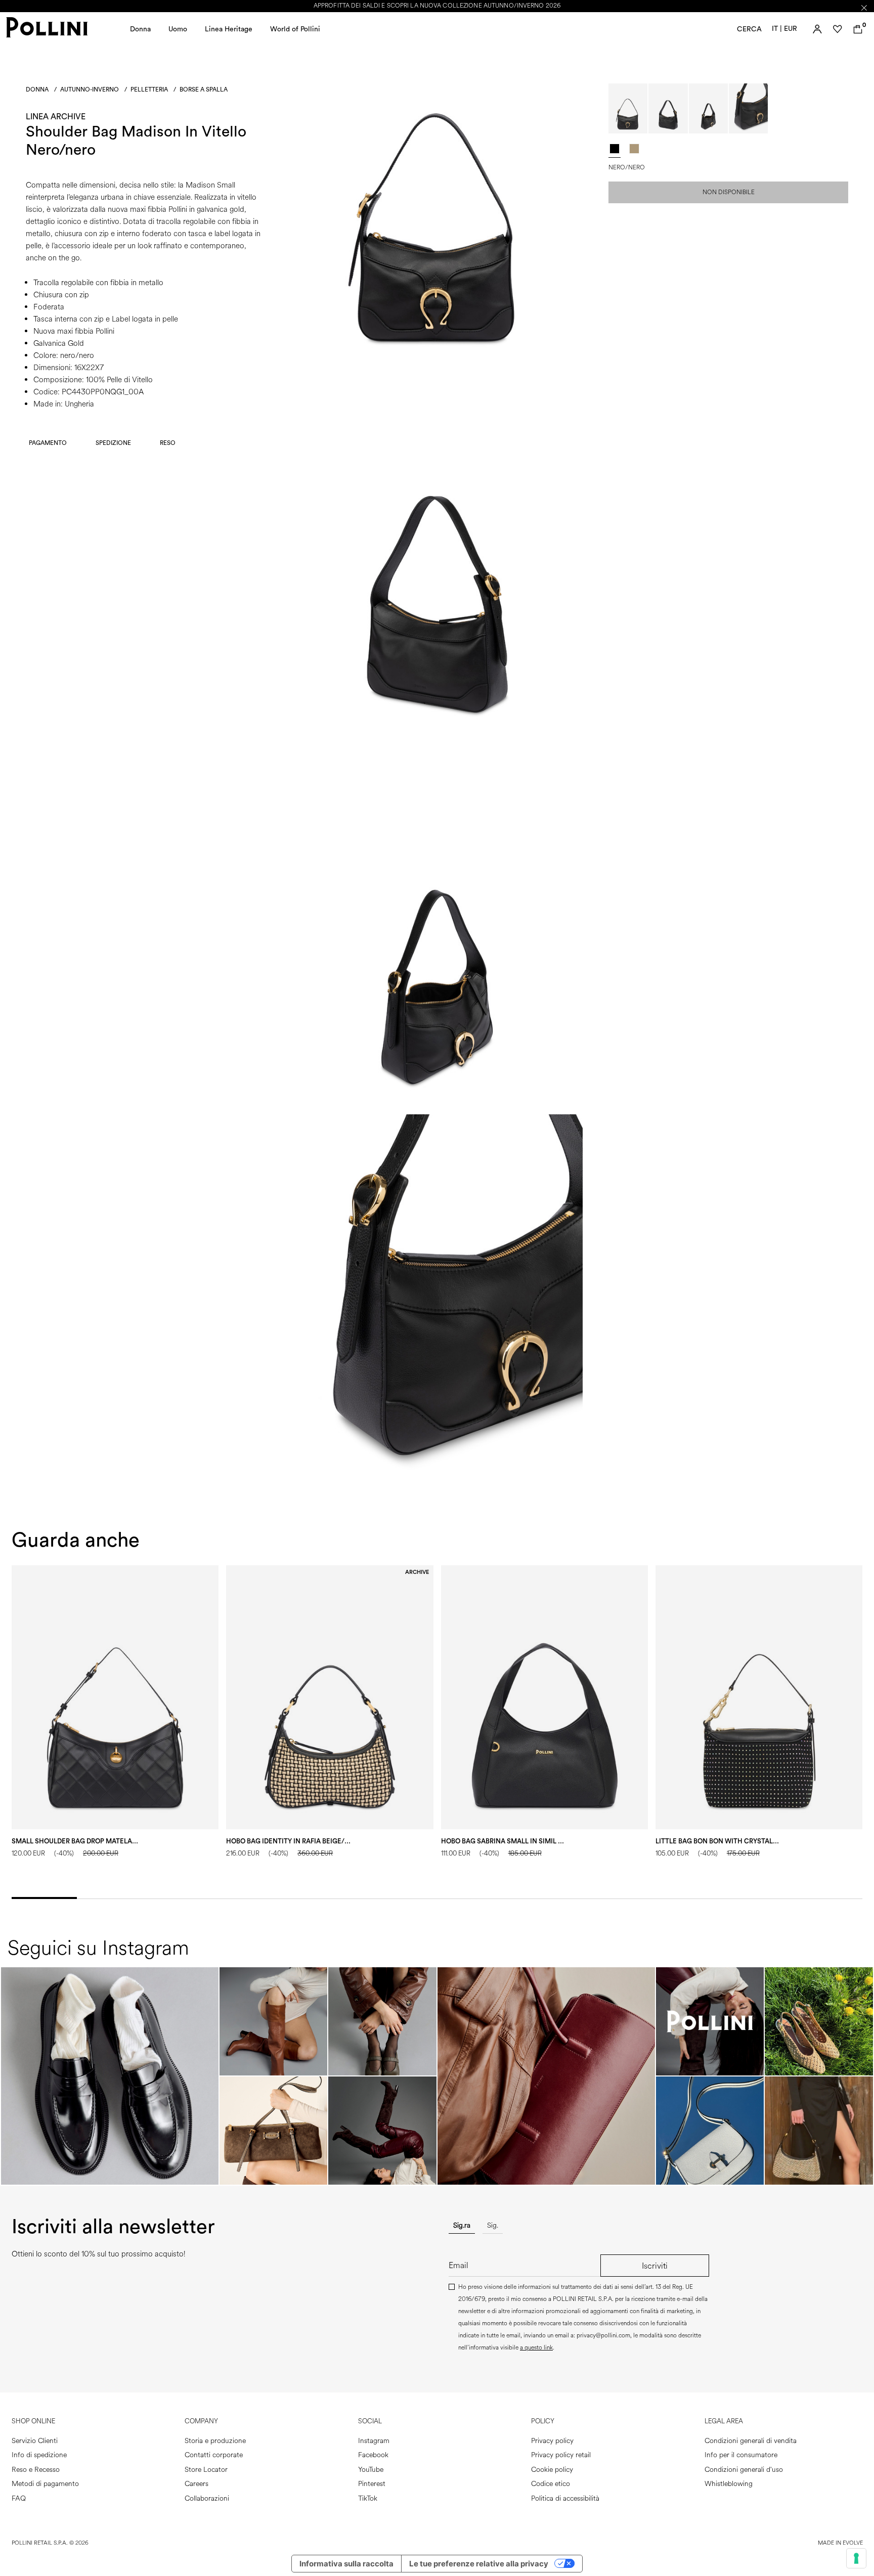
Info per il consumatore (741, 2455)
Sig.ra (462, 2225)
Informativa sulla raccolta (346, 2564)
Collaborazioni (207, 2498)
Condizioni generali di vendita (751, 2441)
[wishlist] (838, 29)
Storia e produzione (215, 2441)
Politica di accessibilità (565, 2498)
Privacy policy (552, 2441)
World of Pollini (295, 29)
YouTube (371, 2470)
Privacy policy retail (561, 2455)
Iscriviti (655, 2266)
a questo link (536, 2348)
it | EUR (784, 29)
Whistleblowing (729, 2484)
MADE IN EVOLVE (840, 2543)
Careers (196, 2484)
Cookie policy (552, 2470)
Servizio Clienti (35, 2441)
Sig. (493, 2225)
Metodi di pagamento (45, 2484)
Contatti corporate (214, 2455)
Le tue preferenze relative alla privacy (479, 2564)
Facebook (373, 2455)
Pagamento (48, 443)
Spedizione (113, 443)
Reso (168, 443)
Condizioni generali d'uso (744, 2470)
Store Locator (206, 2470)
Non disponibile (729, 192)
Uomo (178, 29)
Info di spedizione (39, 2455)
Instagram (374, 2441)
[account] (817, 29)
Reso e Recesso (36, 2470)
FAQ (19, 2498)
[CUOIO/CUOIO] (634, 149)
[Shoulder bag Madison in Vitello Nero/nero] (437, 365)
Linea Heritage (229, 29)
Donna (140, 29)
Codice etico (551, 2484)
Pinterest (372, 2484)
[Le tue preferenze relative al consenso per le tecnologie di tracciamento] (856, 2558)
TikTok (368, 2498)
